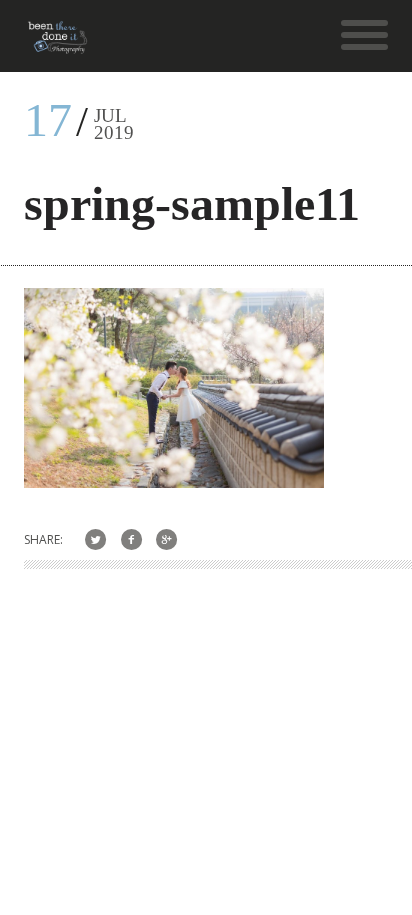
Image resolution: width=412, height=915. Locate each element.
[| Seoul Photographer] (57, 44)
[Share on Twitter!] (95, 539)
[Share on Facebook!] (131, 539)
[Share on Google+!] (167, 539)
